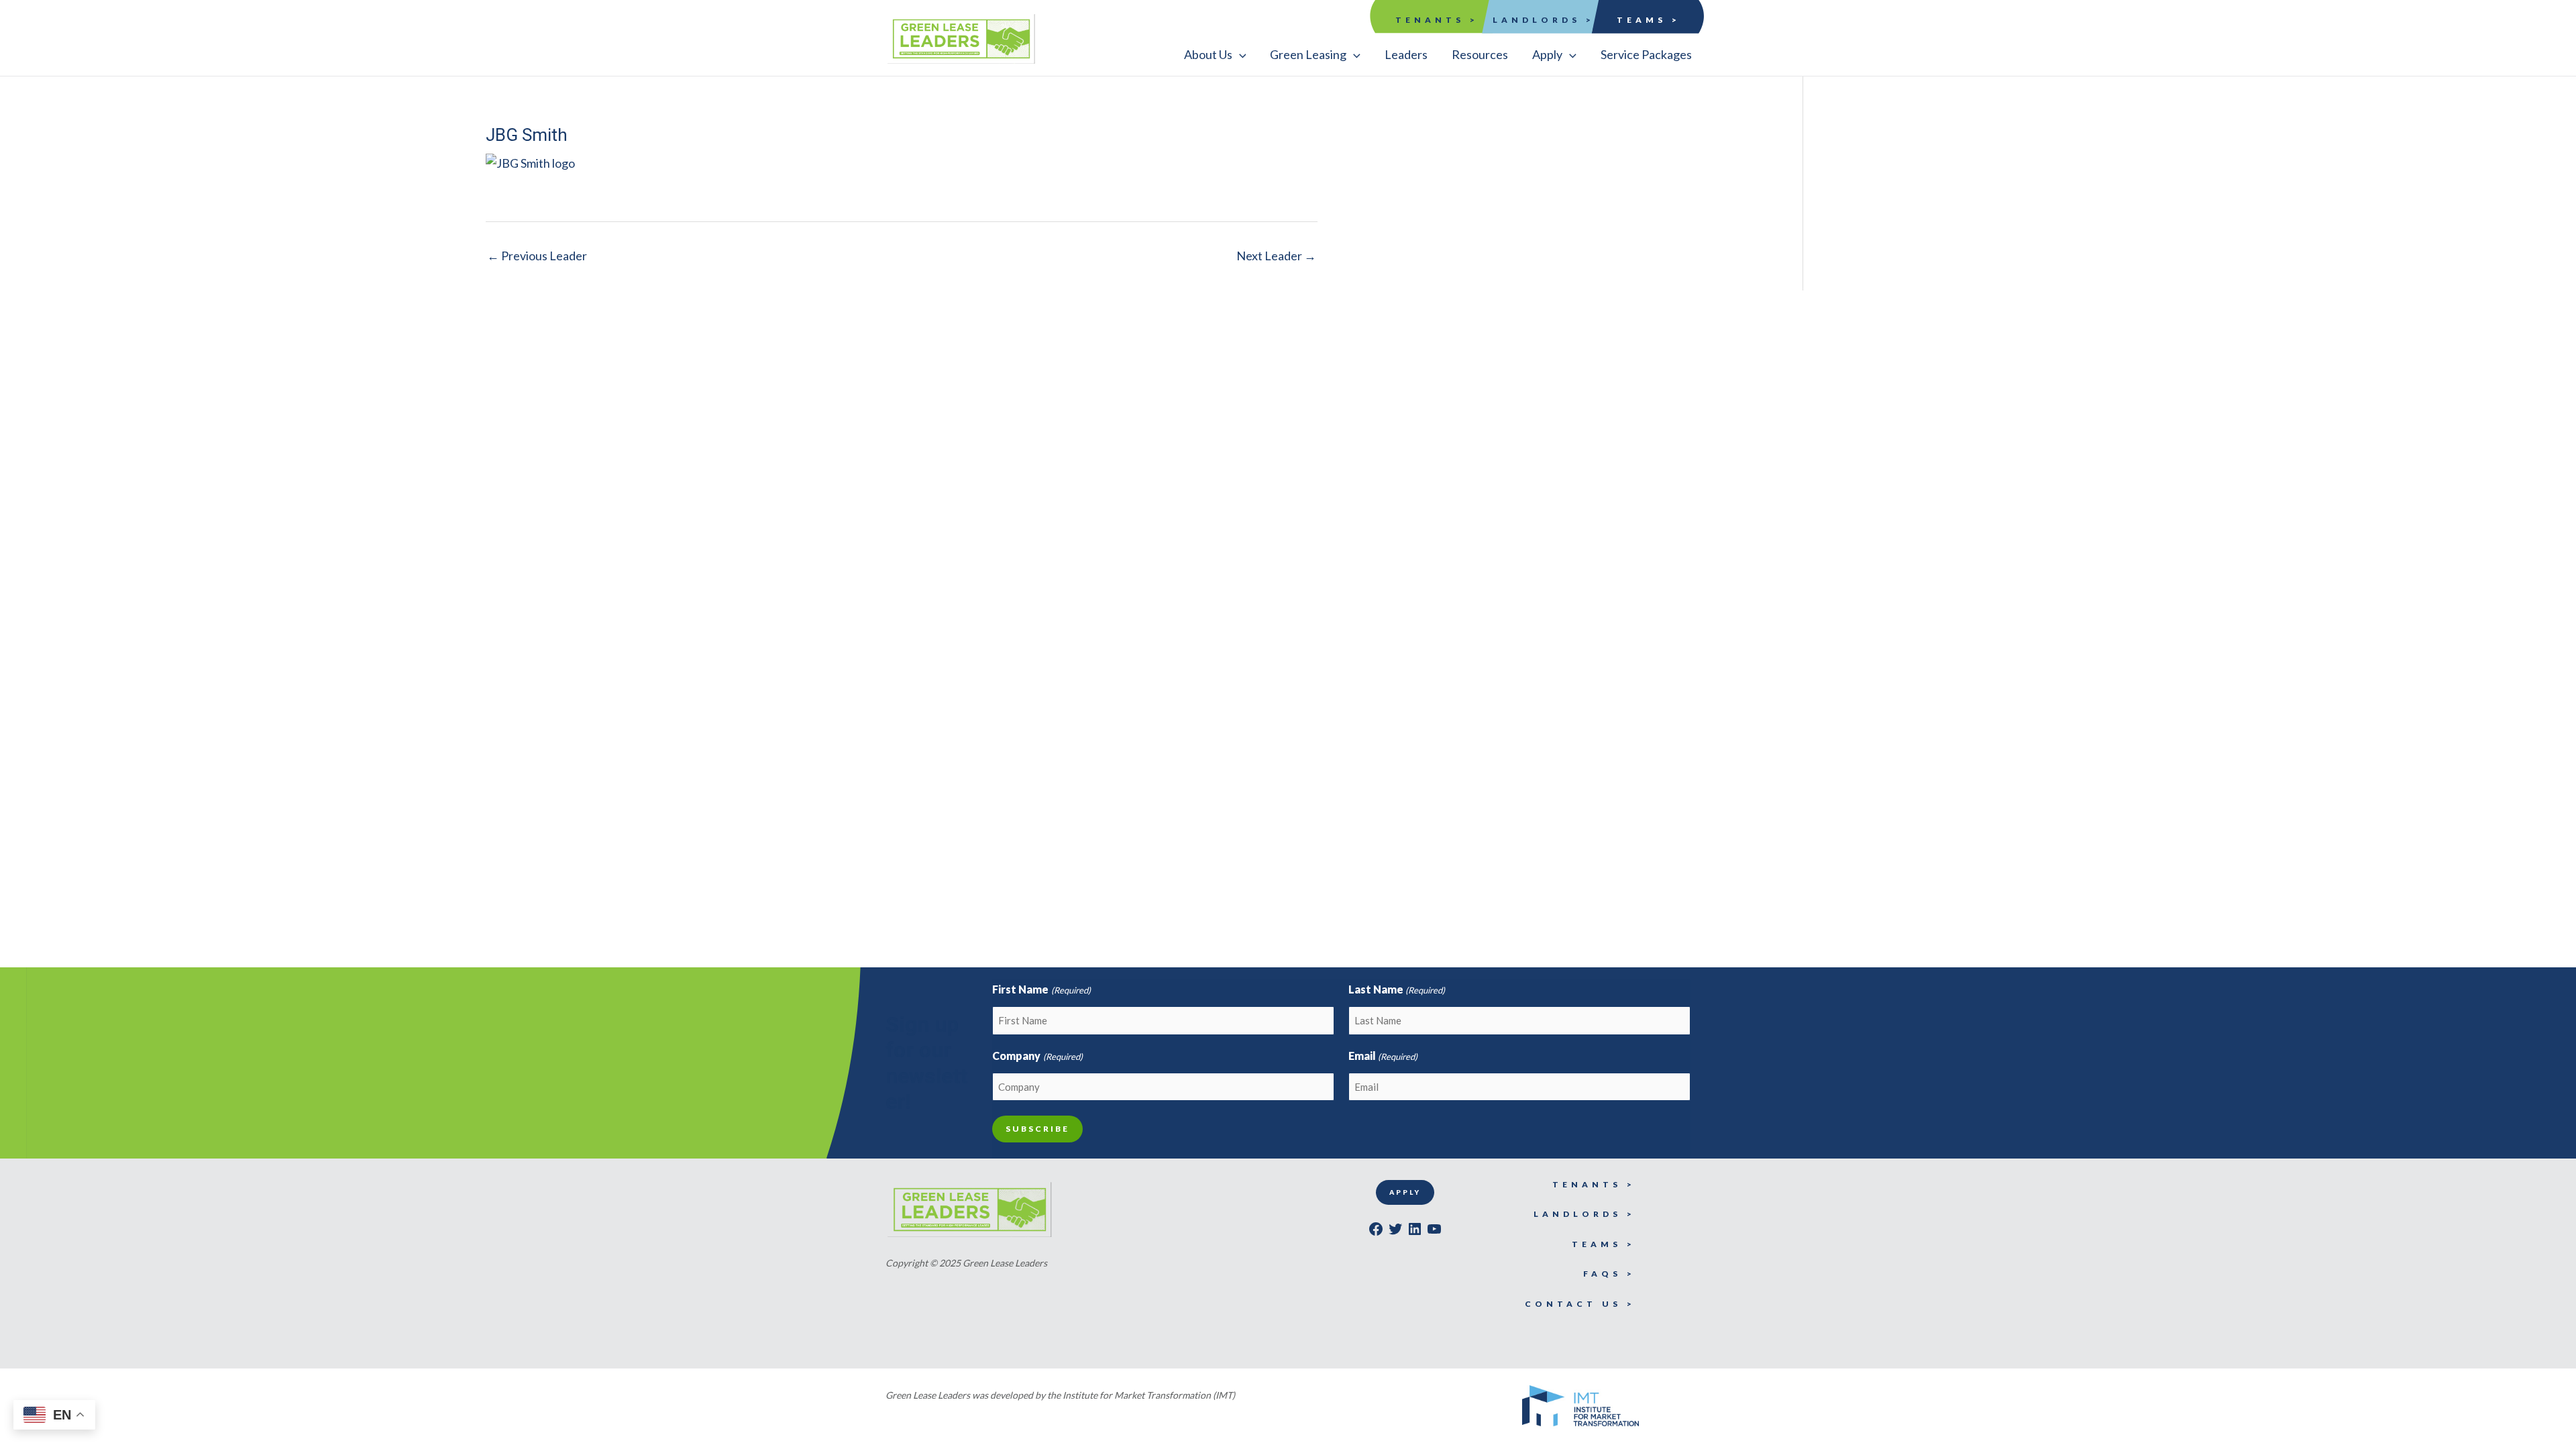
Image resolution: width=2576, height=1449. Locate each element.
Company (1037, 1056)
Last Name (1397, 989)
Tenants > (1437, 20)
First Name (1041, 989)
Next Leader (1276, 256)
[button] (1215, 54)
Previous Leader (537, 256)
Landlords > (1544, 20)
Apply (1405, 1192)
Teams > (1649, 20)
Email (1383, 1056)
